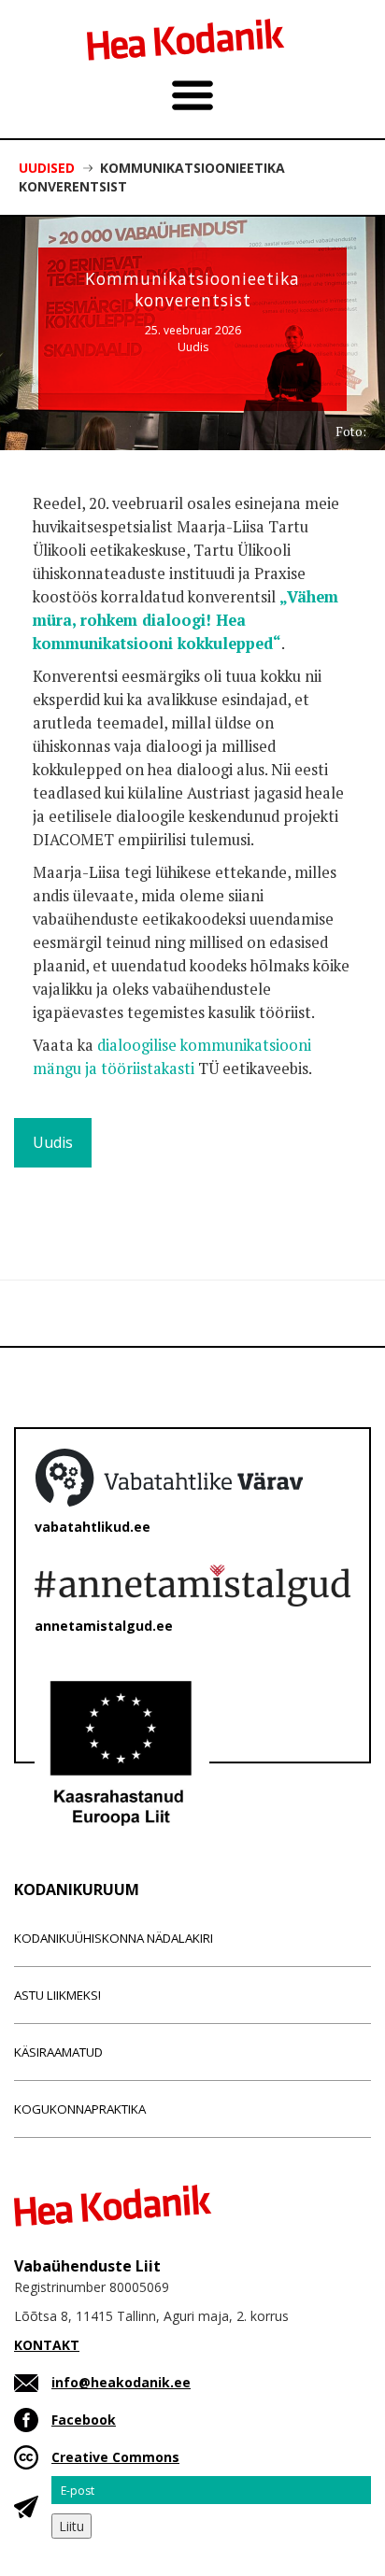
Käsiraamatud (58, 2052)
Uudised (47, 168)
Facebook (84, 2420)
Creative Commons (115, 2457)
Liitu (71, 2526)
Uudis (193, 347)
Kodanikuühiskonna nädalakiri (114, 1938)
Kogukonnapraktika (80, 2109)
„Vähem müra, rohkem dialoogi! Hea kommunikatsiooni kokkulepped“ (185, 620)
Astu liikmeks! (57, 1995)
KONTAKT (47, 2345)
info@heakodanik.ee (121, 2382)
